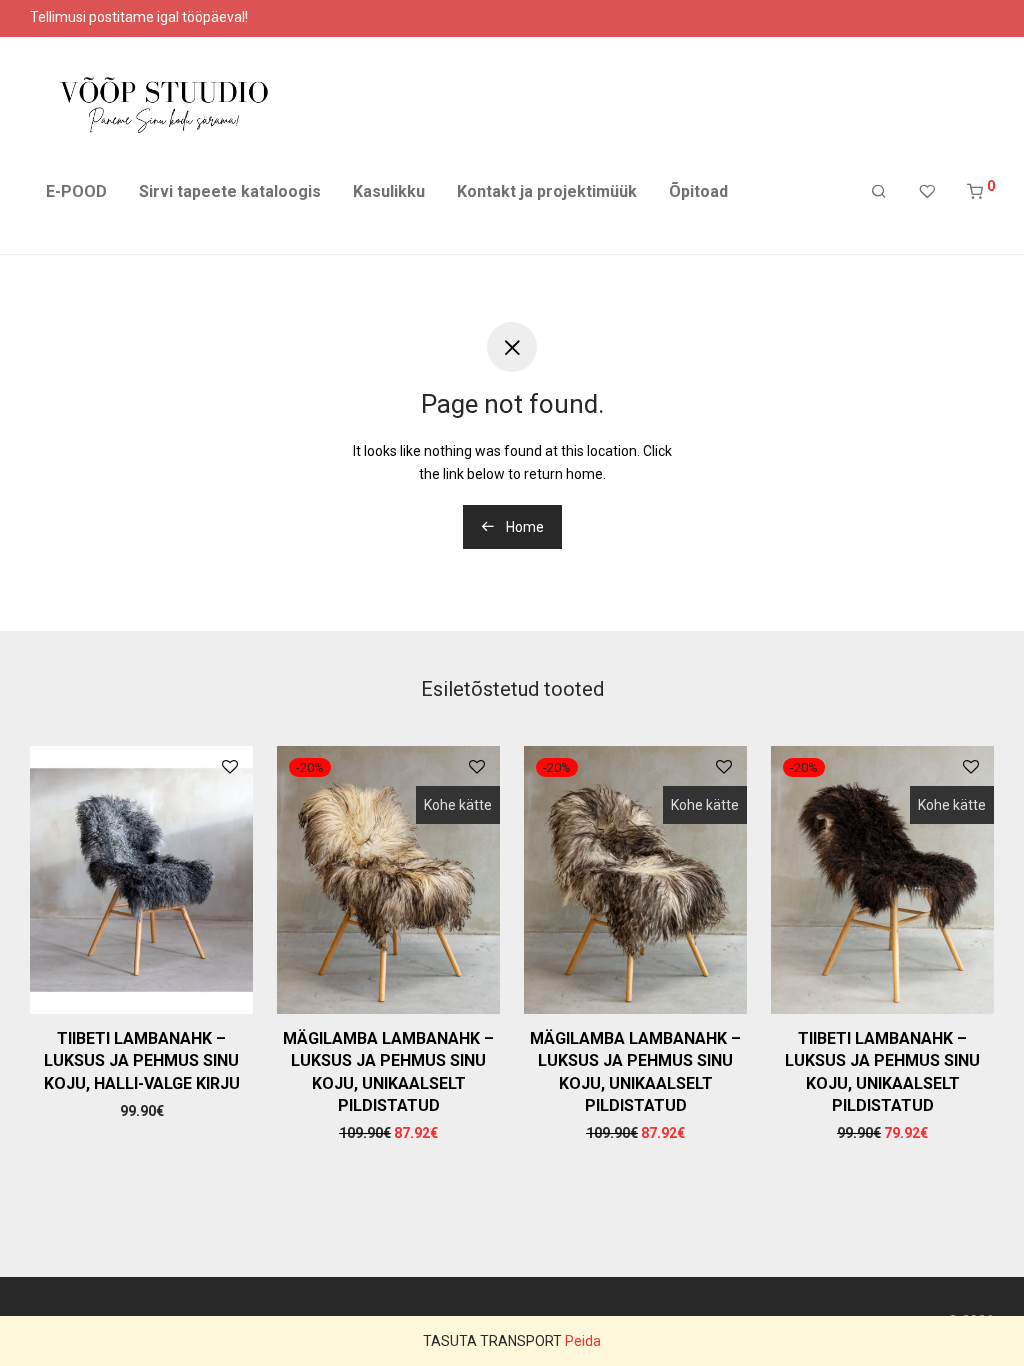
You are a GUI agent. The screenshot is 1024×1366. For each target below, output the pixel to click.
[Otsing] (879, 192)
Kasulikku (389, 191)
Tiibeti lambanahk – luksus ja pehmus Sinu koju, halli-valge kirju (142, 1061)
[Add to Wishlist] (230, 768)
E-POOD (76, 191)
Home (523, 527)
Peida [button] (583, 1341)
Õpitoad (698, 191)
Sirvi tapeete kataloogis (230, 191)
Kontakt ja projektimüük (547, 191)
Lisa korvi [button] (141, 1111)
